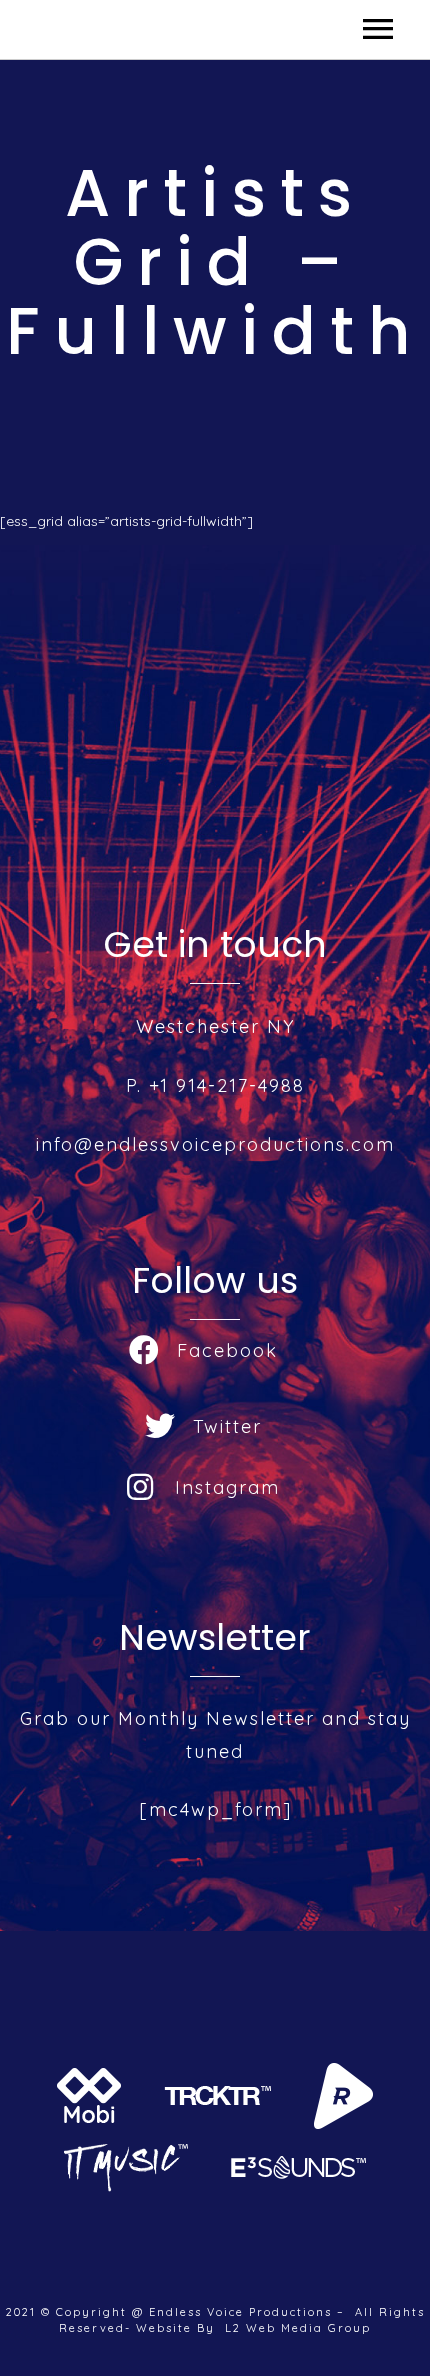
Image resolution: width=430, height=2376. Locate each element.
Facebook (227, 1350)
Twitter (227, 1426)
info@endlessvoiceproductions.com (215, 1144)
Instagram (227, 1487)
